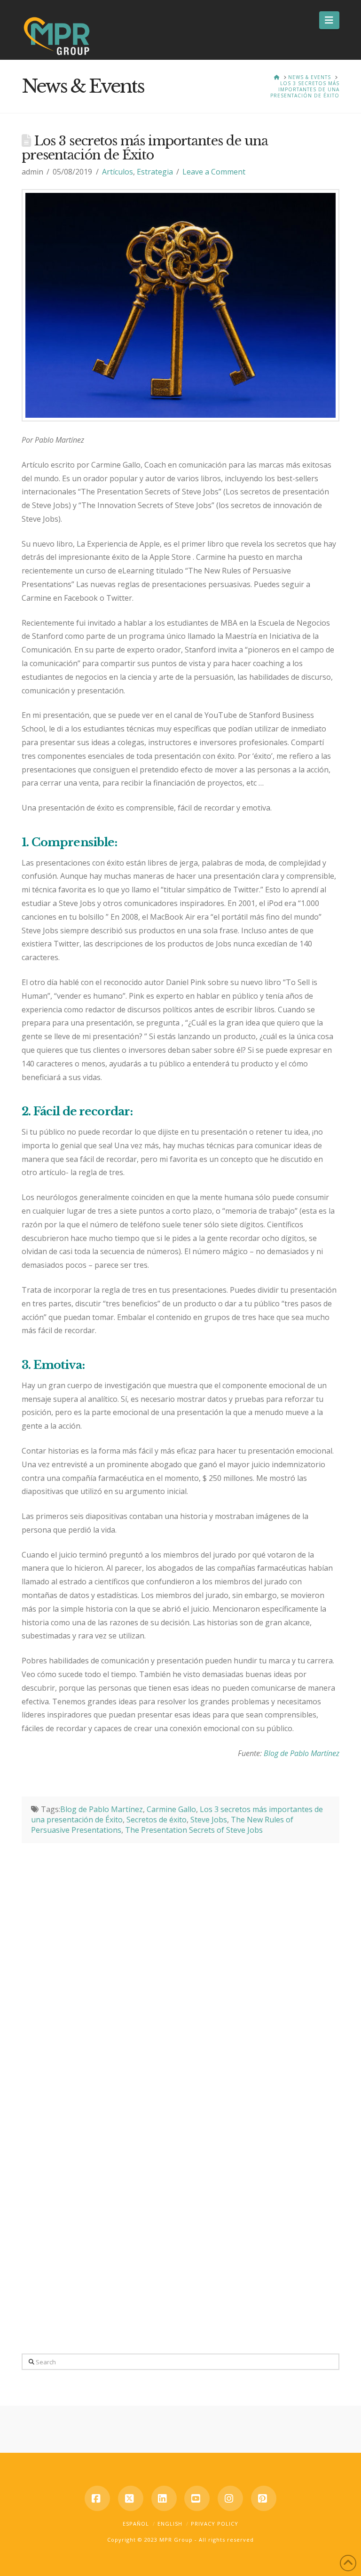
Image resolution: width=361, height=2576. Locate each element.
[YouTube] (197, 2498)
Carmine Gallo (171, 1809)
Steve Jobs (209, 1820)
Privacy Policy (215, 2524)
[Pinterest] (264, 2498)
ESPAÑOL (136, 2524)
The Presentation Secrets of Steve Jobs (194, 1830)
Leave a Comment (214, 172)
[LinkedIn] (164, 2498)
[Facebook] (97, 2498)
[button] (329, 20)
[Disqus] (180, 1961)
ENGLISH (170, 2524)
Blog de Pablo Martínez (302, 1753)
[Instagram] (230, 2498)
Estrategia (155, 172)
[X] (131, 2498)
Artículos (118, 172)
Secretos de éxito (157, 1820)
